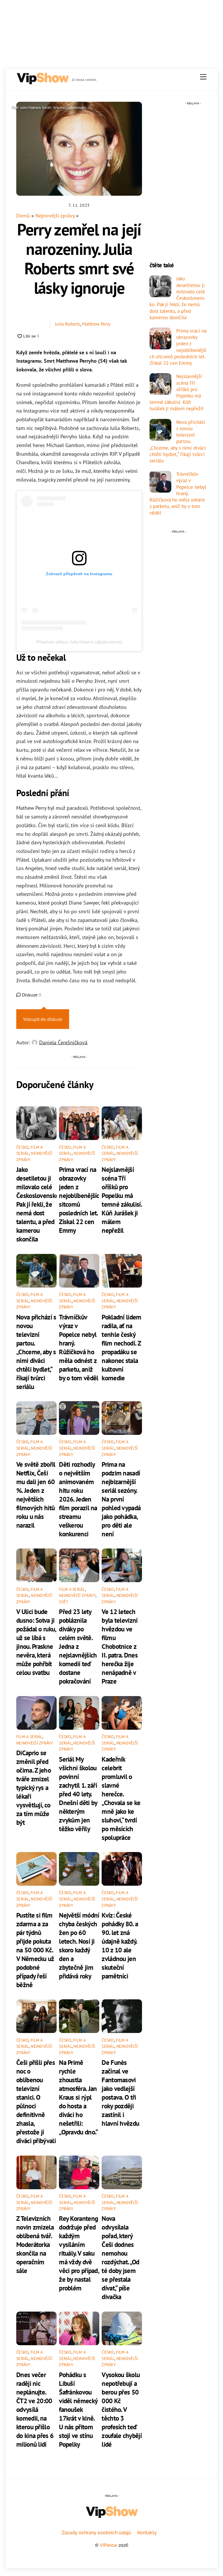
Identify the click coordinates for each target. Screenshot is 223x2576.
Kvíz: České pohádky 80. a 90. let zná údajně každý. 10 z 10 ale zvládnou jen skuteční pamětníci (120, 1945)
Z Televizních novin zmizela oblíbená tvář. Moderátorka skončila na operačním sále (35, 2244)
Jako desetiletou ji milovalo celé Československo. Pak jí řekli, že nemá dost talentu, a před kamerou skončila (38, 1204)
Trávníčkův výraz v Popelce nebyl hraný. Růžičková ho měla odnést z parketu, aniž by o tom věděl (79, 1347)
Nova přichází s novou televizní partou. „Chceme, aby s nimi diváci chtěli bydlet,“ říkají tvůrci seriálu (36, 1352)
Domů (23, 216)
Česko (22, 1147)
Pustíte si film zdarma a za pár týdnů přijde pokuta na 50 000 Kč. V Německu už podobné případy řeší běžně (35, 1950)
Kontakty (147, 2533)
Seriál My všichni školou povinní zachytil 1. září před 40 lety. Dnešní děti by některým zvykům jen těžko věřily (78, 1794)
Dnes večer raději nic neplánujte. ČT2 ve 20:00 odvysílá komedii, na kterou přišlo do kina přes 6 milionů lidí (35, 2409)
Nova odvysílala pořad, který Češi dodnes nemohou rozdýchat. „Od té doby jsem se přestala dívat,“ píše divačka (120, 2257)
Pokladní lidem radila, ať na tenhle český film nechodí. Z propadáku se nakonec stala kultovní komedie (121, 1347)
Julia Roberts (68, 324)
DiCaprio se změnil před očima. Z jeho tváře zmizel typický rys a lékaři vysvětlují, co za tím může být (34, 1787)
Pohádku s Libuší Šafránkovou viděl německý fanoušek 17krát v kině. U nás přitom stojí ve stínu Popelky (78, 2409)
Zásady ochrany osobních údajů (96, 2533)
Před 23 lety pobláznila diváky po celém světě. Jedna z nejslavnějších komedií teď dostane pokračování (78, 1646)
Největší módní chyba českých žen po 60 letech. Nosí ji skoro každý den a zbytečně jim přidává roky (79, 1945)
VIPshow (109, 2545)
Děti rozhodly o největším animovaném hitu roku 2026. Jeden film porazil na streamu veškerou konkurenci (78, 1499)
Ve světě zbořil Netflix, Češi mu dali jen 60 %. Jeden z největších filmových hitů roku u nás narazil (36, 1495)
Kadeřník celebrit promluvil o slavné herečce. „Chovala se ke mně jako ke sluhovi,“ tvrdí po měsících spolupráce (121, 1798)
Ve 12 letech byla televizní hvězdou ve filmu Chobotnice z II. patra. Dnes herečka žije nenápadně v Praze (119, 1646)
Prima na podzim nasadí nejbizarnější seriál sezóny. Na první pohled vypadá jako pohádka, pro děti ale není (121, 1499)
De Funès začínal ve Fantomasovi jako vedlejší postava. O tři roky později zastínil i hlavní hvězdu (120, 2093)
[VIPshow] (42, 82)
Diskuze (31, 995)
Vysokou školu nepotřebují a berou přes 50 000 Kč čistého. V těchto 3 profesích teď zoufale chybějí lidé (122, 2409)
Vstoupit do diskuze (43, 1019)
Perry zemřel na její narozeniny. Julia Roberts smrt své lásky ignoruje (79, 258)
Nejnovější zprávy (55, 216)
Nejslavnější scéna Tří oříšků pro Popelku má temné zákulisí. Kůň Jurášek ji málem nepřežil (122, 1200)
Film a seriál (72, 1589)
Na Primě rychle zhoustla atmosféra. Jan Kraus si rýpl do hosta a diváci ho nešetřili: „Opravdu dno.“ (78, 2097)
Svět (64, 1602)
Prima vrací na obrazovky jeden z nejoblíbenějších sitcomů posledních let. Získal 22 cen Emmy (178, 347)
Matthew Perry (96, 324)
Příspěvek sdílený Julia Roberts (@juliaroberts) (79, 642)
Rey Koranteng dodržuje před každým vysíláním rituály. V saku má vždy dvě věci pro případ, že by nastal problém (79, 2253)
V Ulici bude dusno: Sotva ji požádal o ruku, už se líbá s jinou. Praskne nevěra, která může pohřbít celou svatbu (36, 1642)
